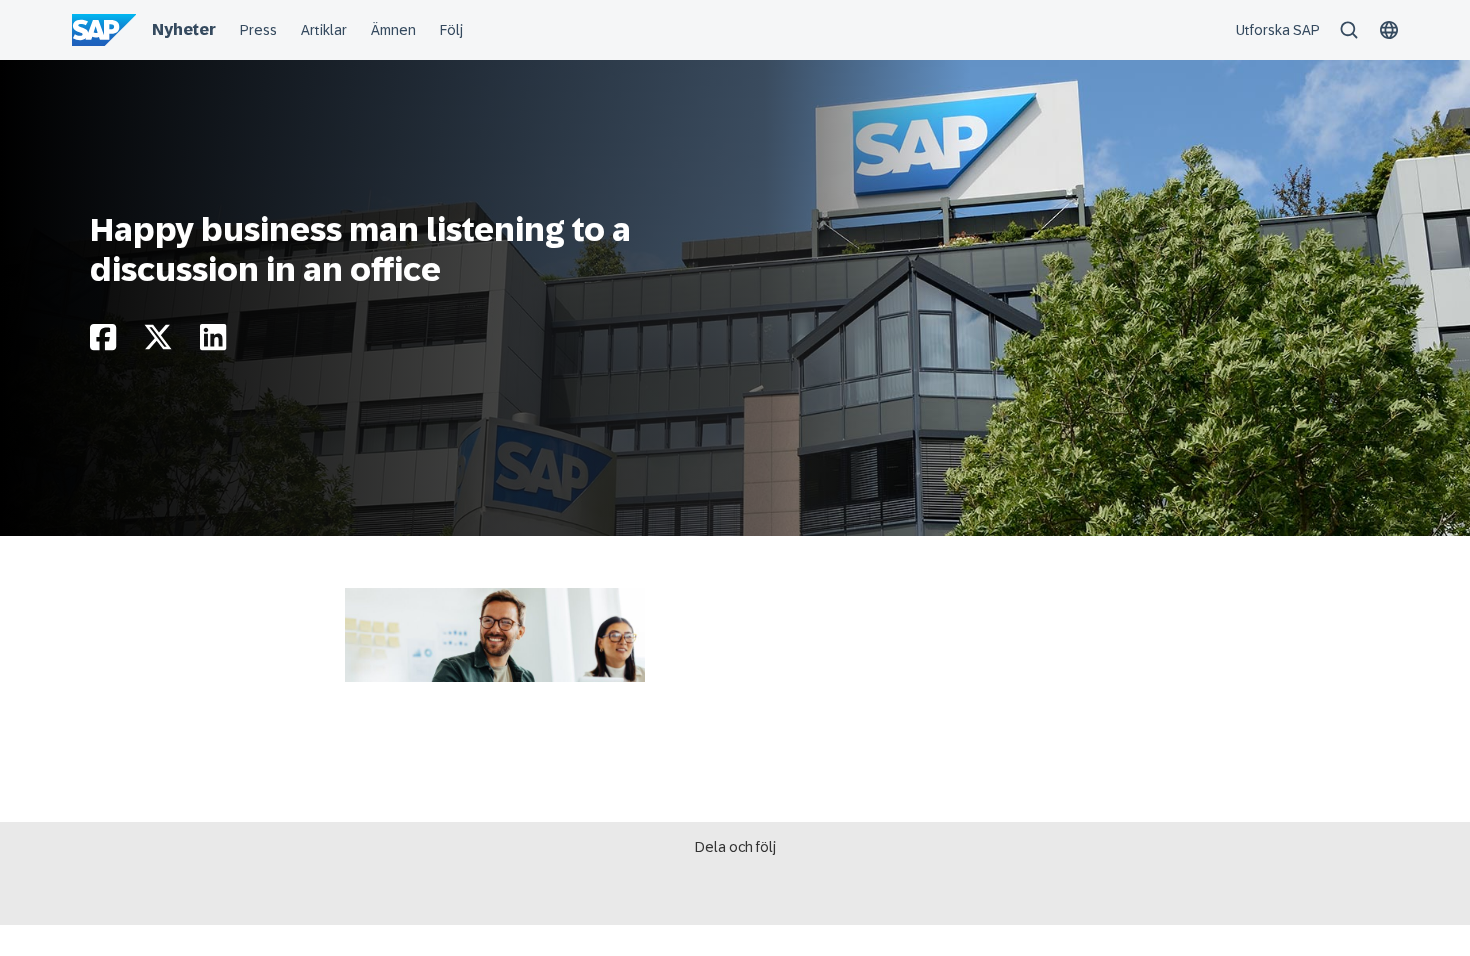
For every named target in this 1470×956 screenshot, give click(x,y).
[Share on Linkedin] (213, 342)
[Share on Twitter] (158, 342)
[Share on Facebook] (103, 342)
